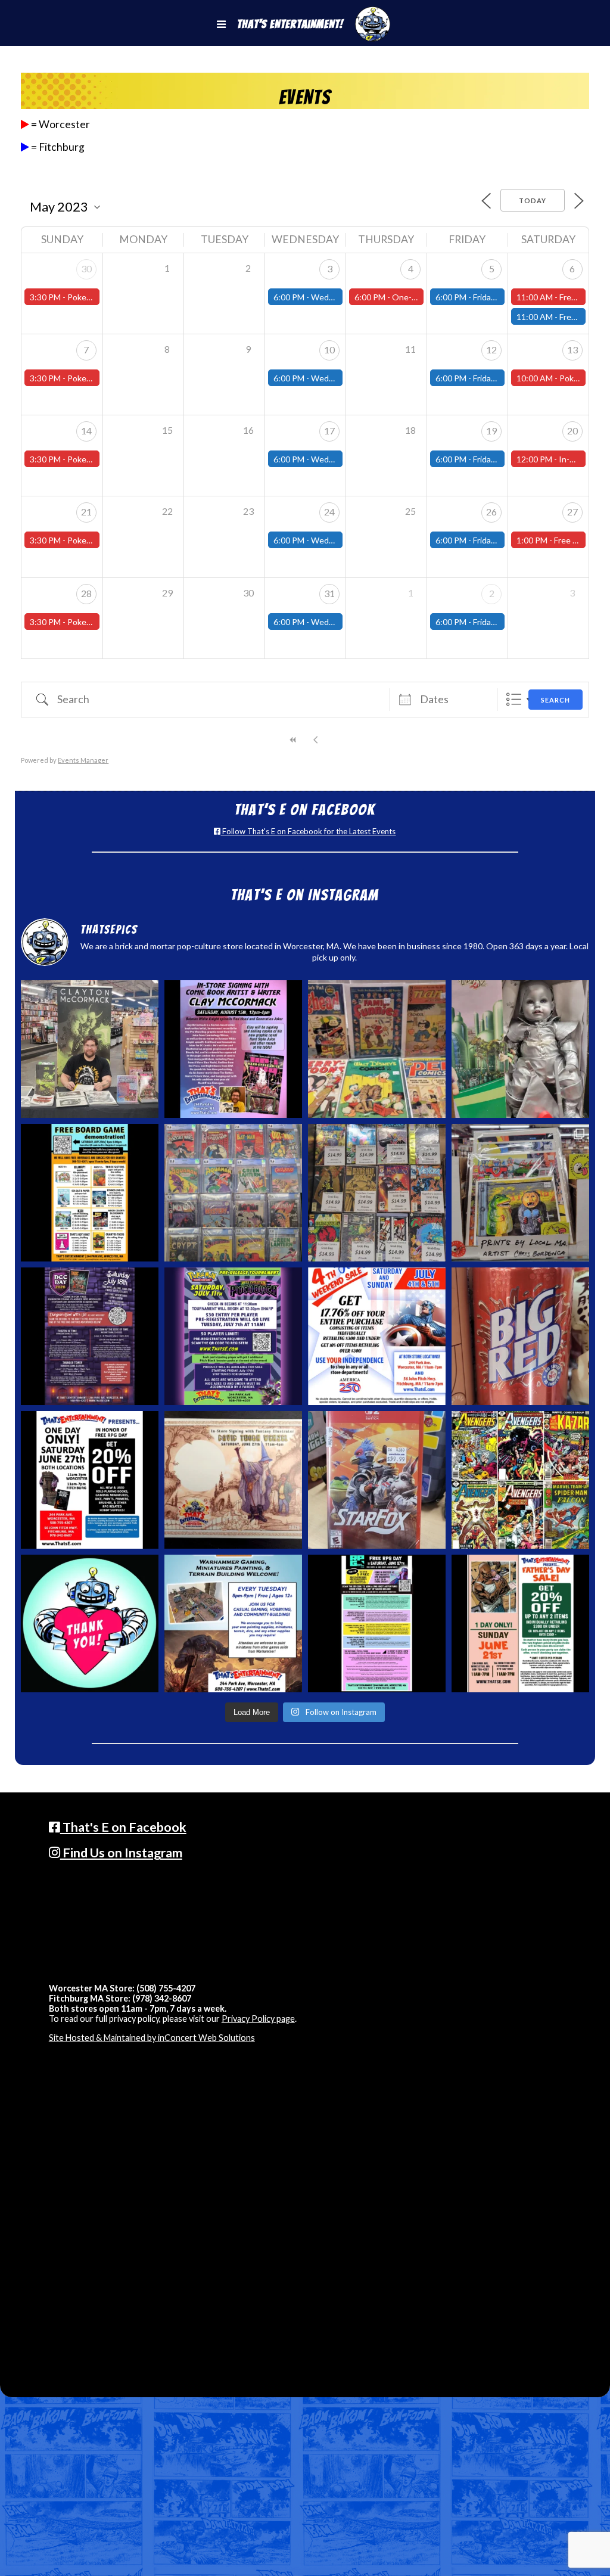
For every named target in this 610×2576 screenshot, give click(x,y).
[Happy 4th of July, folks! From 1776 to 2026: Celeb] (377, 1336)
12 (491, 349)
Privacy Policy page (258, 2019)
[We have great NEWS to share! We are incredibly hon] (90, 1623)
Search (555, 700)
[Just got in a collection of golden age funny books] (377, 1049)
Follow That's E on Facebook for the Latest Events (308, 831)
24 (329, 512)
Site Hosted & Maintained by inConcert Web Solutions (152, 2038)
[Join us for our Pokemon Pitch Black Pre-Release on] (233, 1336)
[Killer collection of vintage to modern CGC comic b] (233, 1193)
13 (572, 349)
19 (491, 431)
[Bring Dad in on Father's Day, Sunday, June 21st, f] (520, 1623)
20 (572, 431)
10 (329, 349)
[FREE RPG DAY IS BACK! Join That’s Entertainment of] (377, 1623)
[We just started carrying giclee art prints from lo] (520, 1193)
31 (329, 593)
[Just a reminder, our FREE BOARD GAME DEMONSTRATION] (90, 1193)
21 (86, 512)
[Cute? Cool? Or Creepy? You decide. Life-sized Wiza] (520, 1049)
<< (294, 740)
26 (491, 512)
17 (329, 431)
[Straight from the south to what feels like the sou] (520, 1336)
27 (572, 512)
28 (86, 593)
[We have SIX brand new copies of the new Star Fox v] (377, 1480)
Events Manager (83, 760)
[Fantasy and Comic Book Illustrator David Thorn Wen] (233, 1480)
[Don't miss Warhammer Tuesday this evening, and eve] (233, 1623)
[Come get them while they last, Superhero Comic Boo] (377, 1193)
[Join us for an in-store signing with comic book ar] (233, 1049)
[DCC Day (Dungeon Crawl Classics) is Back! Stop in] (90, 1336)
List (514, 699)
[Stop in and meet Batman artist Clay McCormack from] (90, 1049)
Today (533, 201)
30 (86, 268)
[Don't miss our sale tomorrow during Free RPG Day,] (90, 1480)
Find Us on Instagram (121, 1853)
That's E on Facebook (123, 1827)
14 (86, 431)
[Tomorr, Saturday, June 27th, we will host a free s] (520, 1480)
